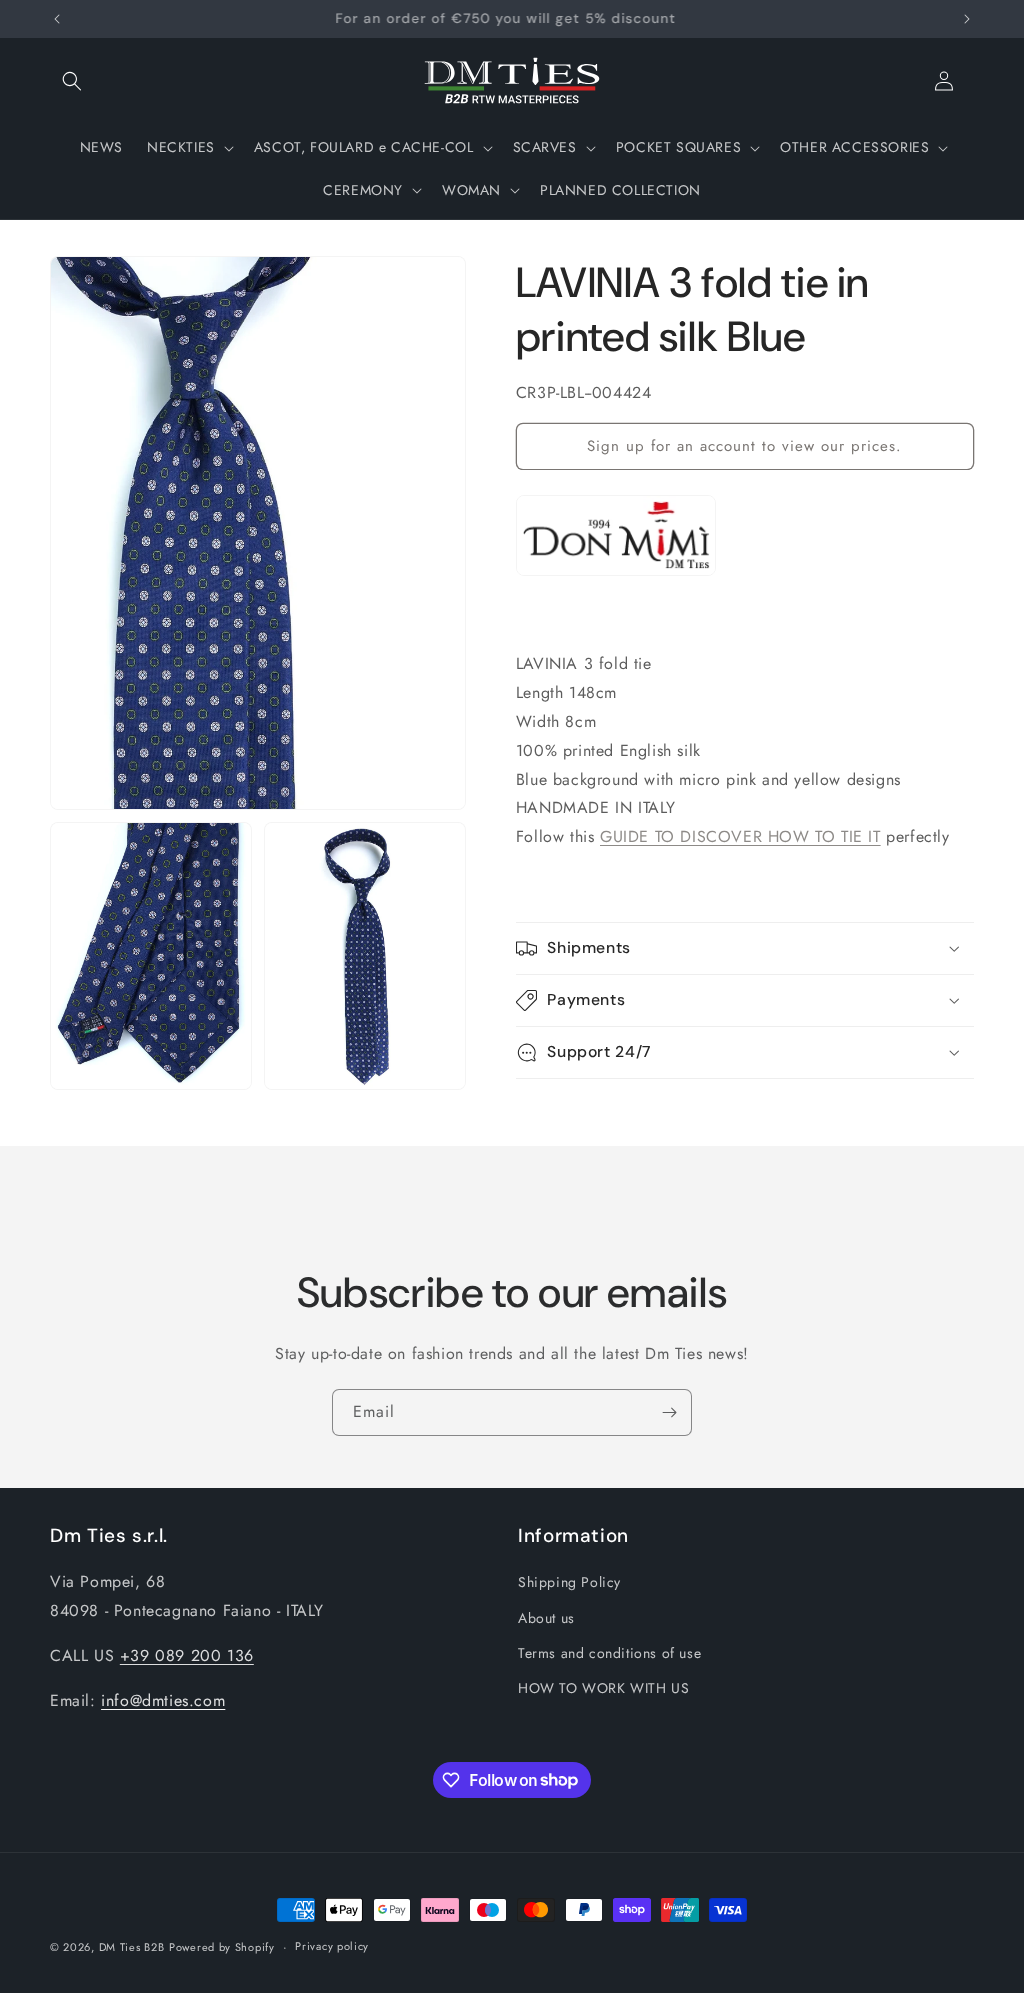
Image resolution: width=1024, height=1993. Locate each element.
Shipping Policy (569, 1582)
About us (546, 1618)
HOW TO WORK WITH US (603, 1688)
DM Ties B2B (132, 1947)
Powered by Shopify (222, 1947)
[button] (72, 81)
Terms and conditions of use (609, 1653)
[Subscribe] (669, 1412)
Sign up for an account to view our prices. (744, 446)
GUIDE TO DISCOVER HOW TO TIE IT (740, 836)
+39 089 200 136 (187, 1655)
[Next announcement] (967, 19)
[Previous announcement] (57, 19)
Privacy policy (332, 1946)
